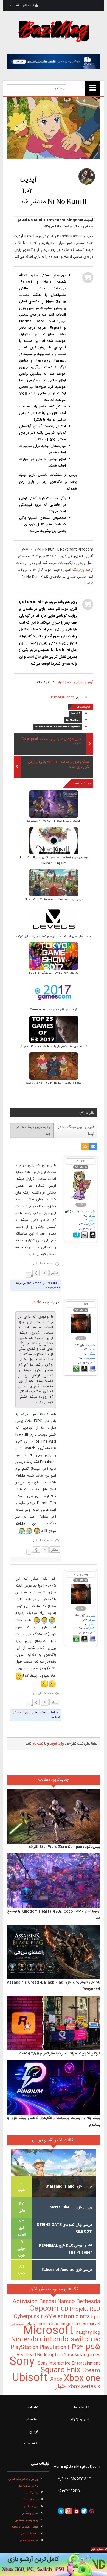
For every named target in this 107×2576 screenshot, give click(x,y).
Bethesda (88, 2302)
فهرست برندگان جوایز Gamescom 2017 (54, 1010)
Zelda (81, 1161)
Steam (91, 2371)
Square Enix (61, 2370)
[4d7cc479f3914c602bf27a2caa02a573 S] (54, 920)
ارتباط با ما (82, 2408)
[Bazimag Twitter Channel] (84, 2511)
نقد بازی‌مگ (81, 570)
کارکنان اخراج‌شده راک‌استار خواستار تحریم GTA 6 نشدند (59, 2054)
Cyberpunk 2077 (33, 2317)
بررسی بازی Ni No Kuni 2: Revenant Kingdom (54, 900)
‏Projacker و (50, 1283)
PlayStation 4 (56, 2348)
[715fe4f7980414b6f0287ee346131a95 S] (54, 1067)
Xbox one (82, 2379)
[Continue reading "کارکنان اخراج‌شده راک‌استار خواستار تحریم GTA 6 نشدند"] (54, 2023)
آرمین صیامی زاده (80, 682)
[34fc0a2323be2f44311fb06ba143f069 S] (54, 805)
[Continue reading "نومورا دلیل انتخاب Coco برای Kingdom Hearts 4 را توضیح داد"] (54, 1881)
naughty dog (88, 2332)
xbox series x (83, 2387)
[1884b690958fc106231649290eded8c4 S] (54, 841)
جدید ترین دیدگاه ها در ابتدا (34, 1130)
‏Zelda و (53, 1713)
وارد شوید (57, 1744)
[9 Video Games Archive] (54, 2564)
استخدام (32, 2420)
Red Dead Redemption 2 (42, 2355)
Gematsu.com (62, 697)
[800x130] (54, 62)
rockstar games (84, 2355)
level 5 (76, 714)
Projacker (81, 1304)
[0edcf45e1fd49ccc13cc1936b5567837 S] (54, 884)
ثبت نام (29, 5)
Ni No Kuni (73, 720)
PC (97, 2340)
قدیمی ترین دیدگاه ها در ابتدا (76, 1130)
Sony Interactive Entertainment (69, 2363)
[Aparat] (92, 2511)
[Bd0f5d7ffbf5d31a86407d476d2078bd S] (54, 993)
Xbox (57, 2379)
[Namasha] (76, 2511)
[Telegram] (61, 2511)
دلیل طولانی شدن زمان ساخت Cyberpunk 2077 (51, 742)
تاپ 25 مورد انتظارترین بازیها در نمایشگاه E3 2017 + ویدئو (54, 1046)
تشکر (55, 1273)
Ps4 (79, 2347)
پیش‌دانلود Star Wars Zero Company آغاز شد (64, 1847)
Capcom (45, 2309)
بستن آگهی (98, 2549)
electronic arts (72, 2317)
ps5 (93, 2347)
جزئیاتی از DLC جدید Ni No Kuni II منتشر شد (54, 821)
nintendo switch (67, 2340)
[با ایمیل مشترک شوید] (93, 1146)
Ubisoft (31, 2378)
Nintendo (25, 2340)
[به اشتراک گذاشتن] (36, 1273)
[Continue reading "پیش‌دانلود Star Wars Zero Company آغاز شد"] (54, 1816)
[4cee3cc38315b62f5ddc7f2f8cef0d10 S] (54, 1030)
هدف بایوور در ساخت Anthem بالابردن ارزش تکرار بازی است (59, 765)
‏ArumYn (35, 1283)
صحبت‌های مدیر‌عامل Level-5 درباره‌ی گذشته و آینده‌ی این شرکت (54, 936)
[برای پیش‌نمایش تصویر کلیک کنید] (54, 128)
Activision (26, 2302)
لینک (29, 1275)
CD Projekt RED (81, 2309)
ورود (13, 5)
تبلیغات (33, 2408)
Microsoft (50, 2331)
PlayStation (25, 2348)
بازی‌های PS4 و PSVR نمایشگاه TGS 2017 (54, 973)
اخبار (61, 682)
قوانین (34, 2432)
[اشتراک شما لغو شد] (85, 1146)
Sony (23, 2362)
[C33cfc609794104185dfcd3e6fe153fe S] (54, 957)
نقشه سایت (30, 2444)
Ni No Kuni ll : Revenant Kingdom (58, 727)
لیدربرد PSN (80, 2420)
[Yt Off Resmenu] (93, 88)
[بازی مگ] (54, 31)
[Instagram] (69, 2511)
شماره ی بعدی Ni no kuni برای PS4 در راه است (54, 1083)
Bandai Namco (58, 2302)
